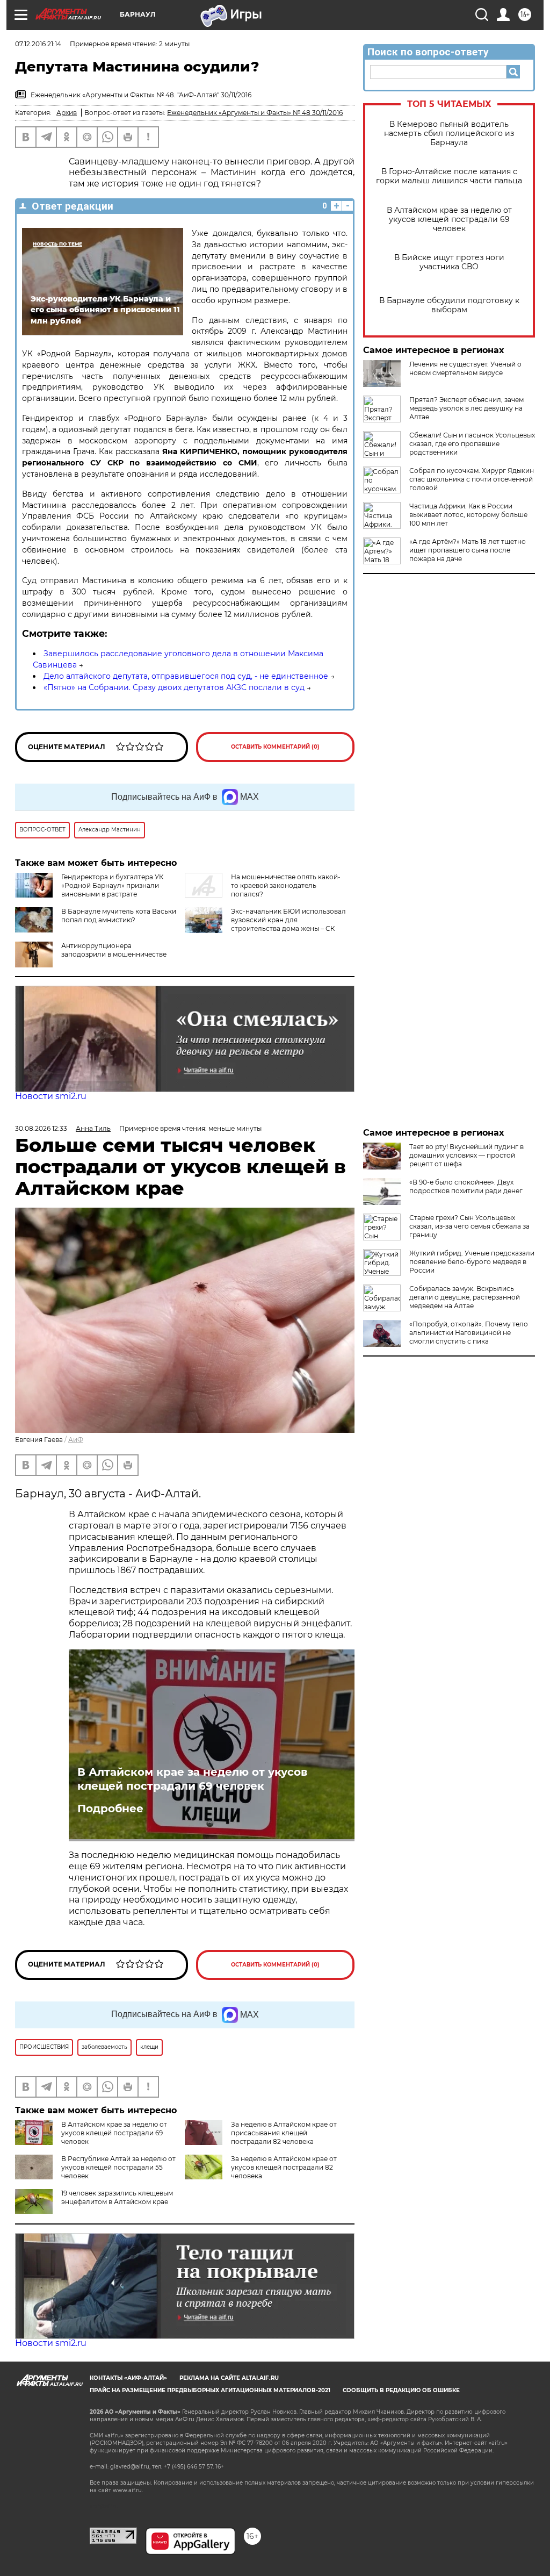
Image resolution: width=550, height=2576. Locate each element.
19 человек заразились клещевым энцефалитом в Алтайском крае (117, 2197)
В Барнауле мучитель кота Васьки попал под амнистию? (119, 916)
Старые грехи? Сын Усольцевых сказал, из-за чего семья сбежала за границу (469, 1226)
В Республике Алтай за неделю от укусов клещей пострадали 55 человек (118, 2167)
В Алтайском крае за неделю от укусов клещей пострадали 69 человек (449, 220)
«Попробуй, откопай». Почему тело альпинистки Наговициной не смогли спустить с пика (469, 1333)
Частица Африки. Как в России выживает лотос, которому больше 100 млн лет (468, 515)
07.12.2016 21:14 (38, 44)
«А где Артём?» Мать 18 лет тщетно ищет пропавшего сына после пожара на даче (468, 550)
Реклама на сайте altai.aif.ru (229, 2378)
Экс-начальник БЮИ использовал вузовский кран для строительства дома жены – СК (288, 920)
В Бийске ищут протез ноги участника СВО (449, 262)
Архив (67, 113)
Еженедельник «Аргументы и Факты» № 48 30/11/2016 (255, 113)
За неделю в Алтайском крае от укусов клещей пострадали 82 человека (284, 2167)
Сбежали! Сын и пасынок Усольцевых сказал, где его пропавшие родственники (472, 444)
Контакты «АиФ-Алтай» (128, 2378)
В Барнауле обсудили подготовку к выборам (449, 305)
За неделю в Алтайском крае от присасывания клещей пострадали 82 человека (284, 2133)
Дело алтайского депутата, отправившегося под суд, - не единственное (186, 676)
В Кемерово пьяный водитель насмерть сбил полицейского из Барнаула (449, 134)
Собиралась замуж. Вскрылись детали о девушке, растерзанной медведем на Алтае (465, 1297)
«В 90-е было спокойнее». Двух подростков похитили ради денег (466, 1186)
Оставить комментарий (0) (275, 747)
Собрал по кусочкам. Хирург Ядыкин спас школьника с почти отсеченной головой (472, 479)
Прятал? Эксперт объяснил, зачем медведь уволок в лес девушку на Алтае (466, 408)
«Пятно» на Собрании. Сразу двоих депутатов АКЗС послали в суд (174, 687)
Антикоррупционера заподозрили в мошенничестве (114, 950)
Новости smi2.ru (51, 1096)
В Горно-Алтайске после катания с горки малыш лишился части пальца (449, 176)
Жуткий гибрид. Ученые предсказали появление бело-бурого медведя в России (472, 1262)
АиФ (76, 1440)
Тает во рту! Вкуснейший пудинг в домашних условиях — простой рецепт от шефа (466, 1155)
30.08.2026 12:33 (41, 1128)
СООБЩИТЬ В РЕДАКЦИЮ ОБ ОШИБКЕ (401, 2390)
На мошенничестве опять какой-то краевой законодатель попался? (286, 885)
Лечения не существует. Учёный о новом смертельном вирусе (465, 368)
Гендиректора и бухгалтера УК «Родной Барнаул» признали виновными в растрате (112, 885)
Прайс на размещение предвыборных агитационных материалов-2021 (210, 2390)
